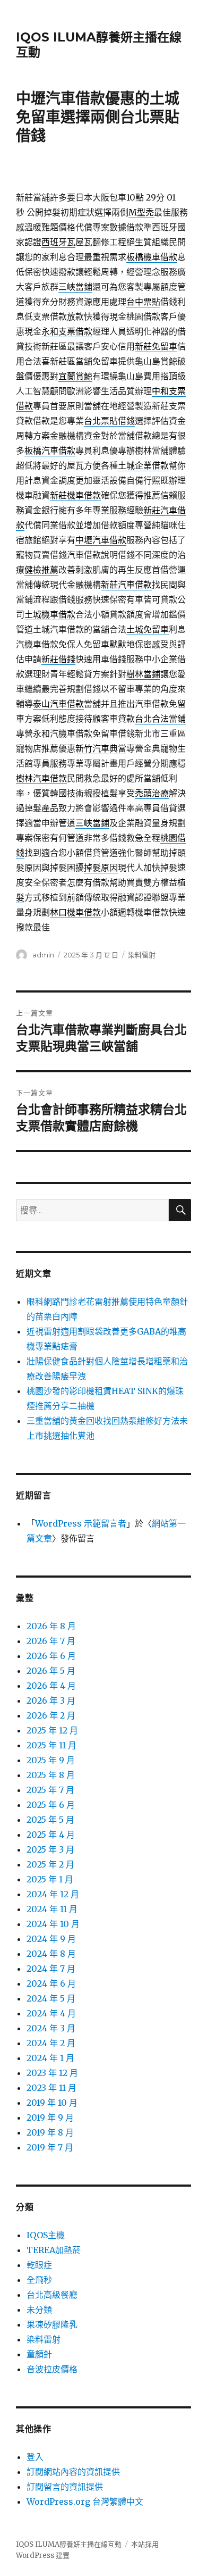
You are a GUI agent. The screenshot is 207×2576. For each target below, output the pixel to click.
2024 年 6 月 (51, 1983)
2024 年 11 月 (52, 1909)
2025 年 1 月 (50, 1879)
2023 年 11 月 (51, 2088)
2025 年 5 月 (50, 1820)
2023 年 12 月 (52, 2073)
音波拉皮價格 (52, 2369)
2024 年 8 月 (51, 1954)
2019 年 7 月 (50, 2147)
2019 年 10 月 (52, 2103)
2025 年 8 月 (51, 1775)
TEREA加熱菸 (54, 2250)
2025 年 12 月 (52, 1730)
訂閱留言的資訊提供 (65, 2487)
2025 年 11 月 (51, 1745)
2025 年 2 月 (50, 1864)
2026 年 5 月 (51, 1671)
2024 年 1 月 (50, 2058)
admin (43, 955)
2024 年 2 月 (51, 2043)
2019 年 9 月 (50, 2118)
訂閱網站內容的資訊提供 (73, 2472)
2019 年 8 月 (50, 2132)
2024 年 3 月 (51, 2028)
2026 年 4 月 (51, 1686)
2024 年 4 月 (51, 2013)
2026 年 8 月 (51, 1626)
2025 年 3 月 (50, 1849)
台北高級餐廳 (52, 2295)
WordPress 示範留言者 (81, 1523)
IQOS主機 (46, 2235)
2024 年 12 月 (53, 1894)
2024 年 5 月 (51, 1998)
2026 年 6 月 (51, 1656)
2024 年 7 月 (51, 1969)
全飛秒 (39, 2280)
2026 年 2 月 (51, 1715)
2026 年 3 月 (51, 1700)
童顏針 (39, 2354)
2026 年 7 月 (51, 1641)
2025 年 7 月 (50, 1790)
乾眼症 (39, 2265)
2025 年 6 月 (51, 1805)
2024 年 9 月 (51, 1939)
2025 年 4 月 (51, 1835)
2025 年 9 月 (51, 1760)
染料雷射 (142, 955)
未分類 (39, 2310)
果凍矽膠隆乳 (52, 2324)
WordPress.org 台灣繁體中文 (85, 2502)
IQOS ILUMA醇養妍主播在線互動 (69, 2544)
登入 (35, 2457)
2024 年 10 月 (53, 1924)
